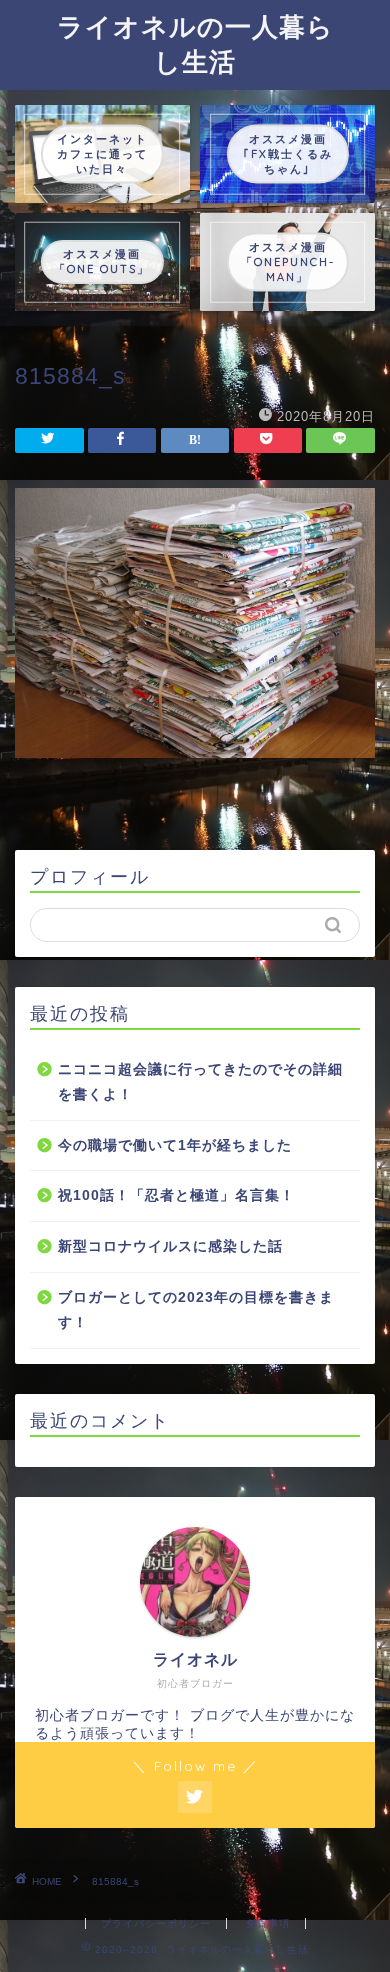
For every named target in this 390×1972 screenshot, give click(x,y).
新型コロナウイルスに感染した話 (170, 1246)
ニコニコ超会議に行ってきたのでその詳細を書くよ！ (200, 1082)
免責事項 (268, 1923)
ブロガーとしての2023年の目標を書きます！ (196, 1310)
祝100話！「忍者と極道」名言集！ (176, 1195)
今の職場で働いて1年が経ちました (175, 1145)
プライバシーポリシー (156, 1923)
